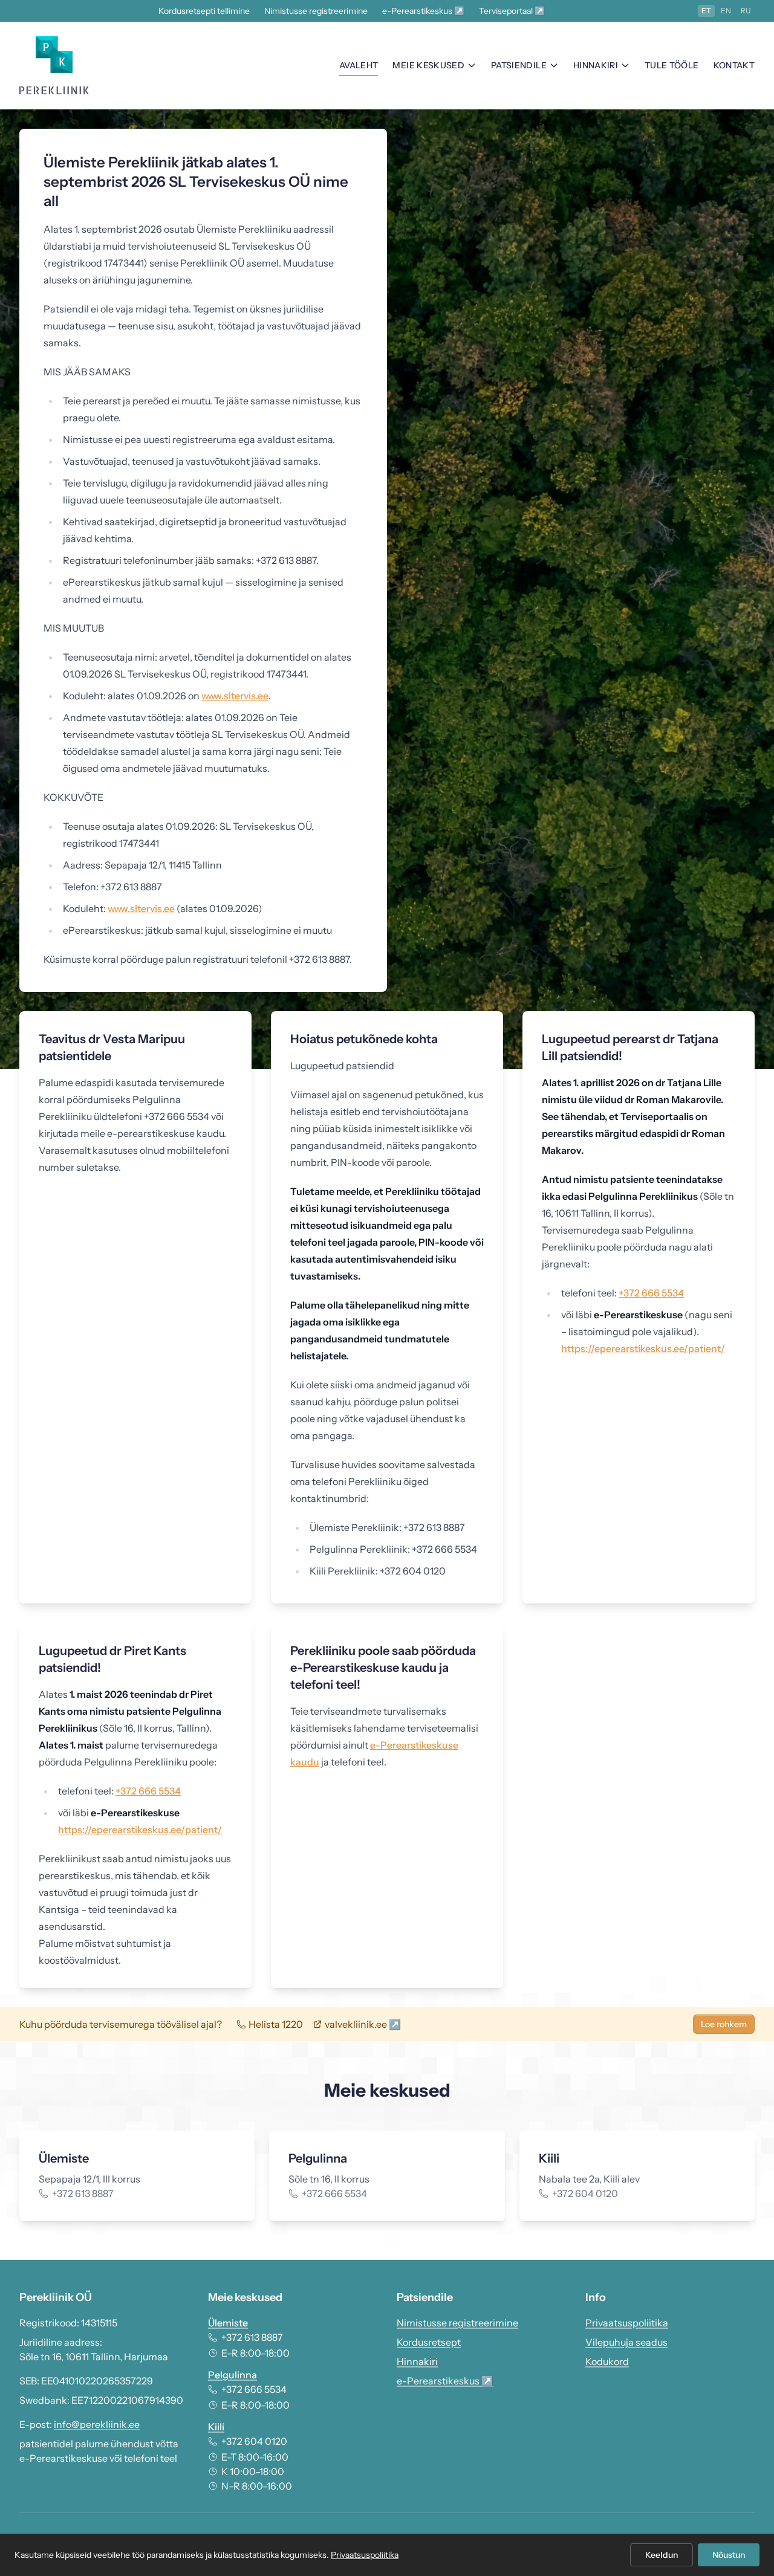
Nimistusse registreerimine (316, 11)
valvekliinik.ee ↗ (363, 2024)
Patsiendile (519, 65)
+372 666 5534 (651, 1293)
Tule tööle (672, 65)
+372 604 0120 (254, 2441)
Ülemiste (228, 2323)
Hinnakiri (596, 65)
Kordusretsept (429, 2342)
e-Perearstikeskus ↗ (423, 11)
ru (746, 11)
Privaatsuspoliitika (627, 2323)
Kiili (216, 2427)
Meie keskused (428, 65)
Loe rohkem (724, 2024)
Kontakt (734, 65)
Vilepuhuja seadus (626, 2342)
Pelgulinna (233, 2375)
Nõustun (729, 2555)
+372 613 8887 (252, 2337)
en (726, 11)
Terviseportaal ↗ (512, 11)
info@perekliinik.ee (97, 2424)
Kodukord (607, 2361)
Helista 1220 (276, 2024)
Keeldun (662, 2555)
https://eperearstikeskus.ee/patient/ (643, 1348)
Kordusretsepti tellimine (204, 11)
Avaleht (359, 65)
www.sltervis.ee (235, 696)
